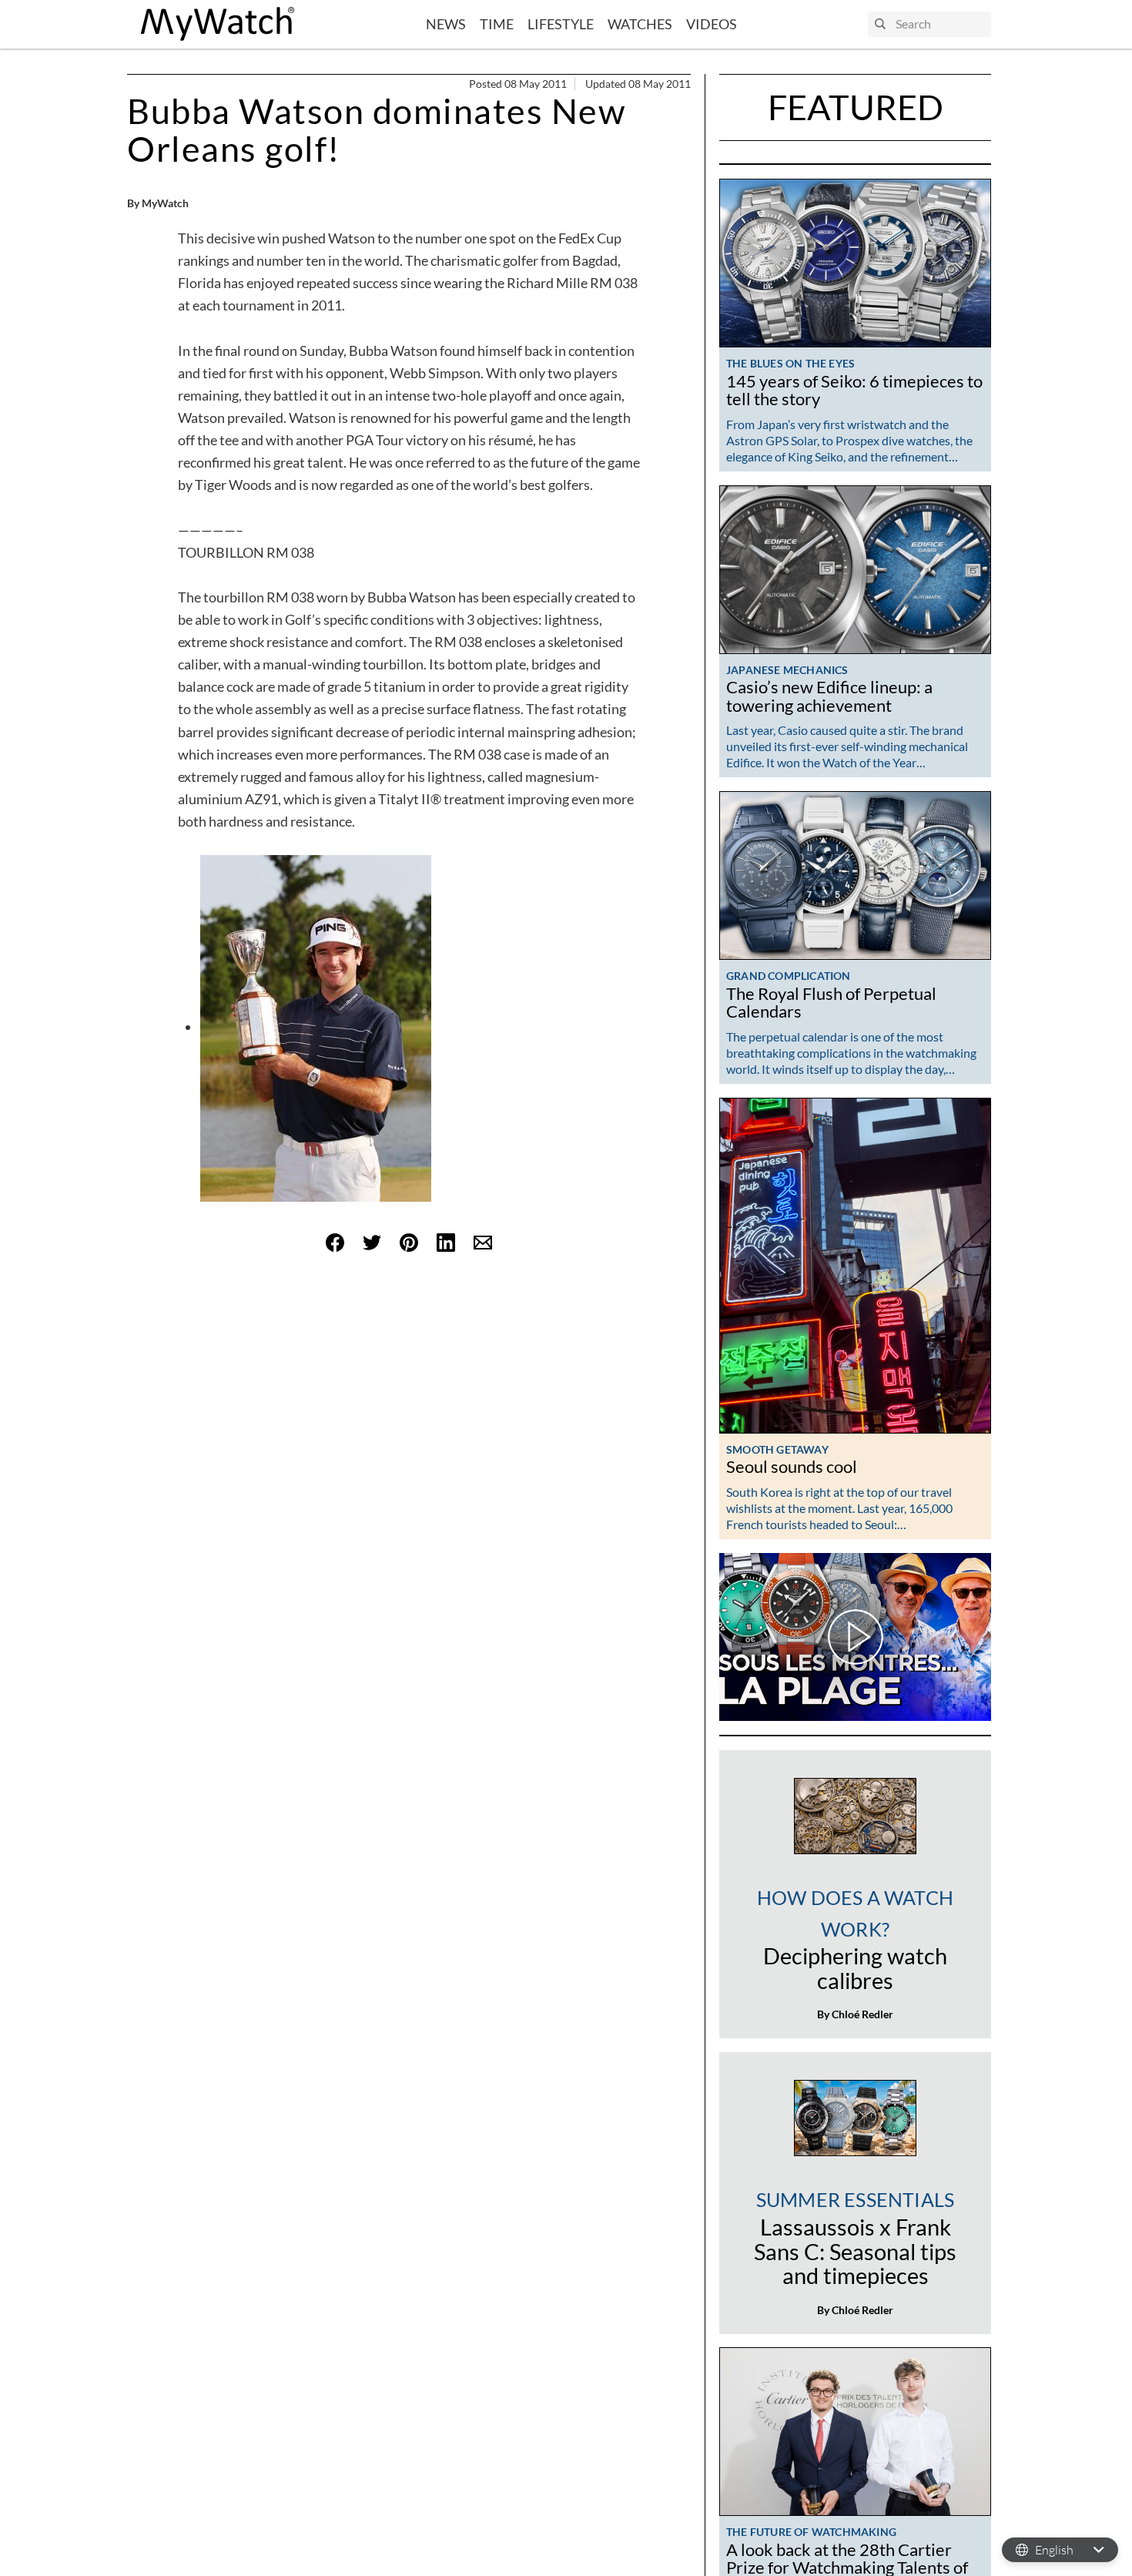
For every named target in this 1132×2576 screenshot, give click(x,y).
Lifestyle (561, 24)
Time (497, 24)
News (446, 24)
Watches (640, 24)
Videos (712, 24)
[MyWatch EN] (218, 24)
